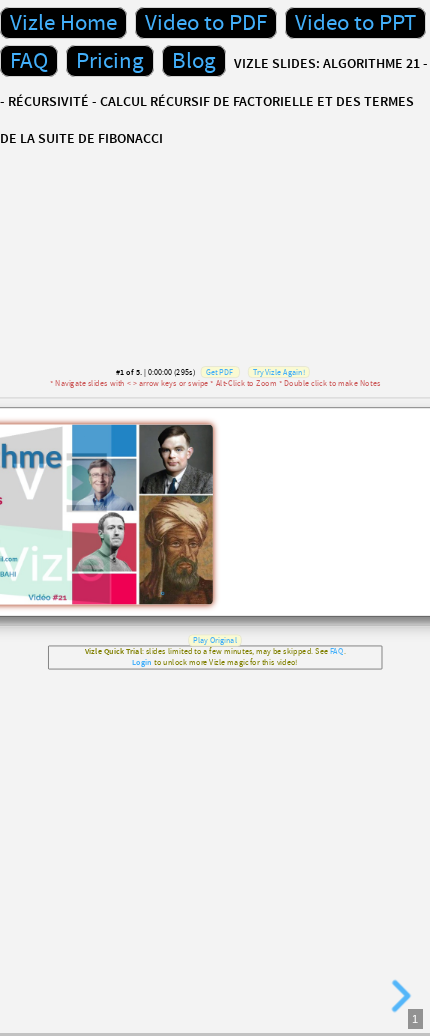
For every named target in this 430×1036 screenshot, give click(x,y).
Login (142, 662)
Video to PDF (206, 23)
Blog (194, 61)
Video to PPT (355, 23)
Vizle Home (63, 23)
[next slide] (398, 996)
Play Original (215, 640)
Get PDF (220, 372)
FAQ (29, 61)
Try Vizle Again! (279, 372)
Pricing (110, 61)
